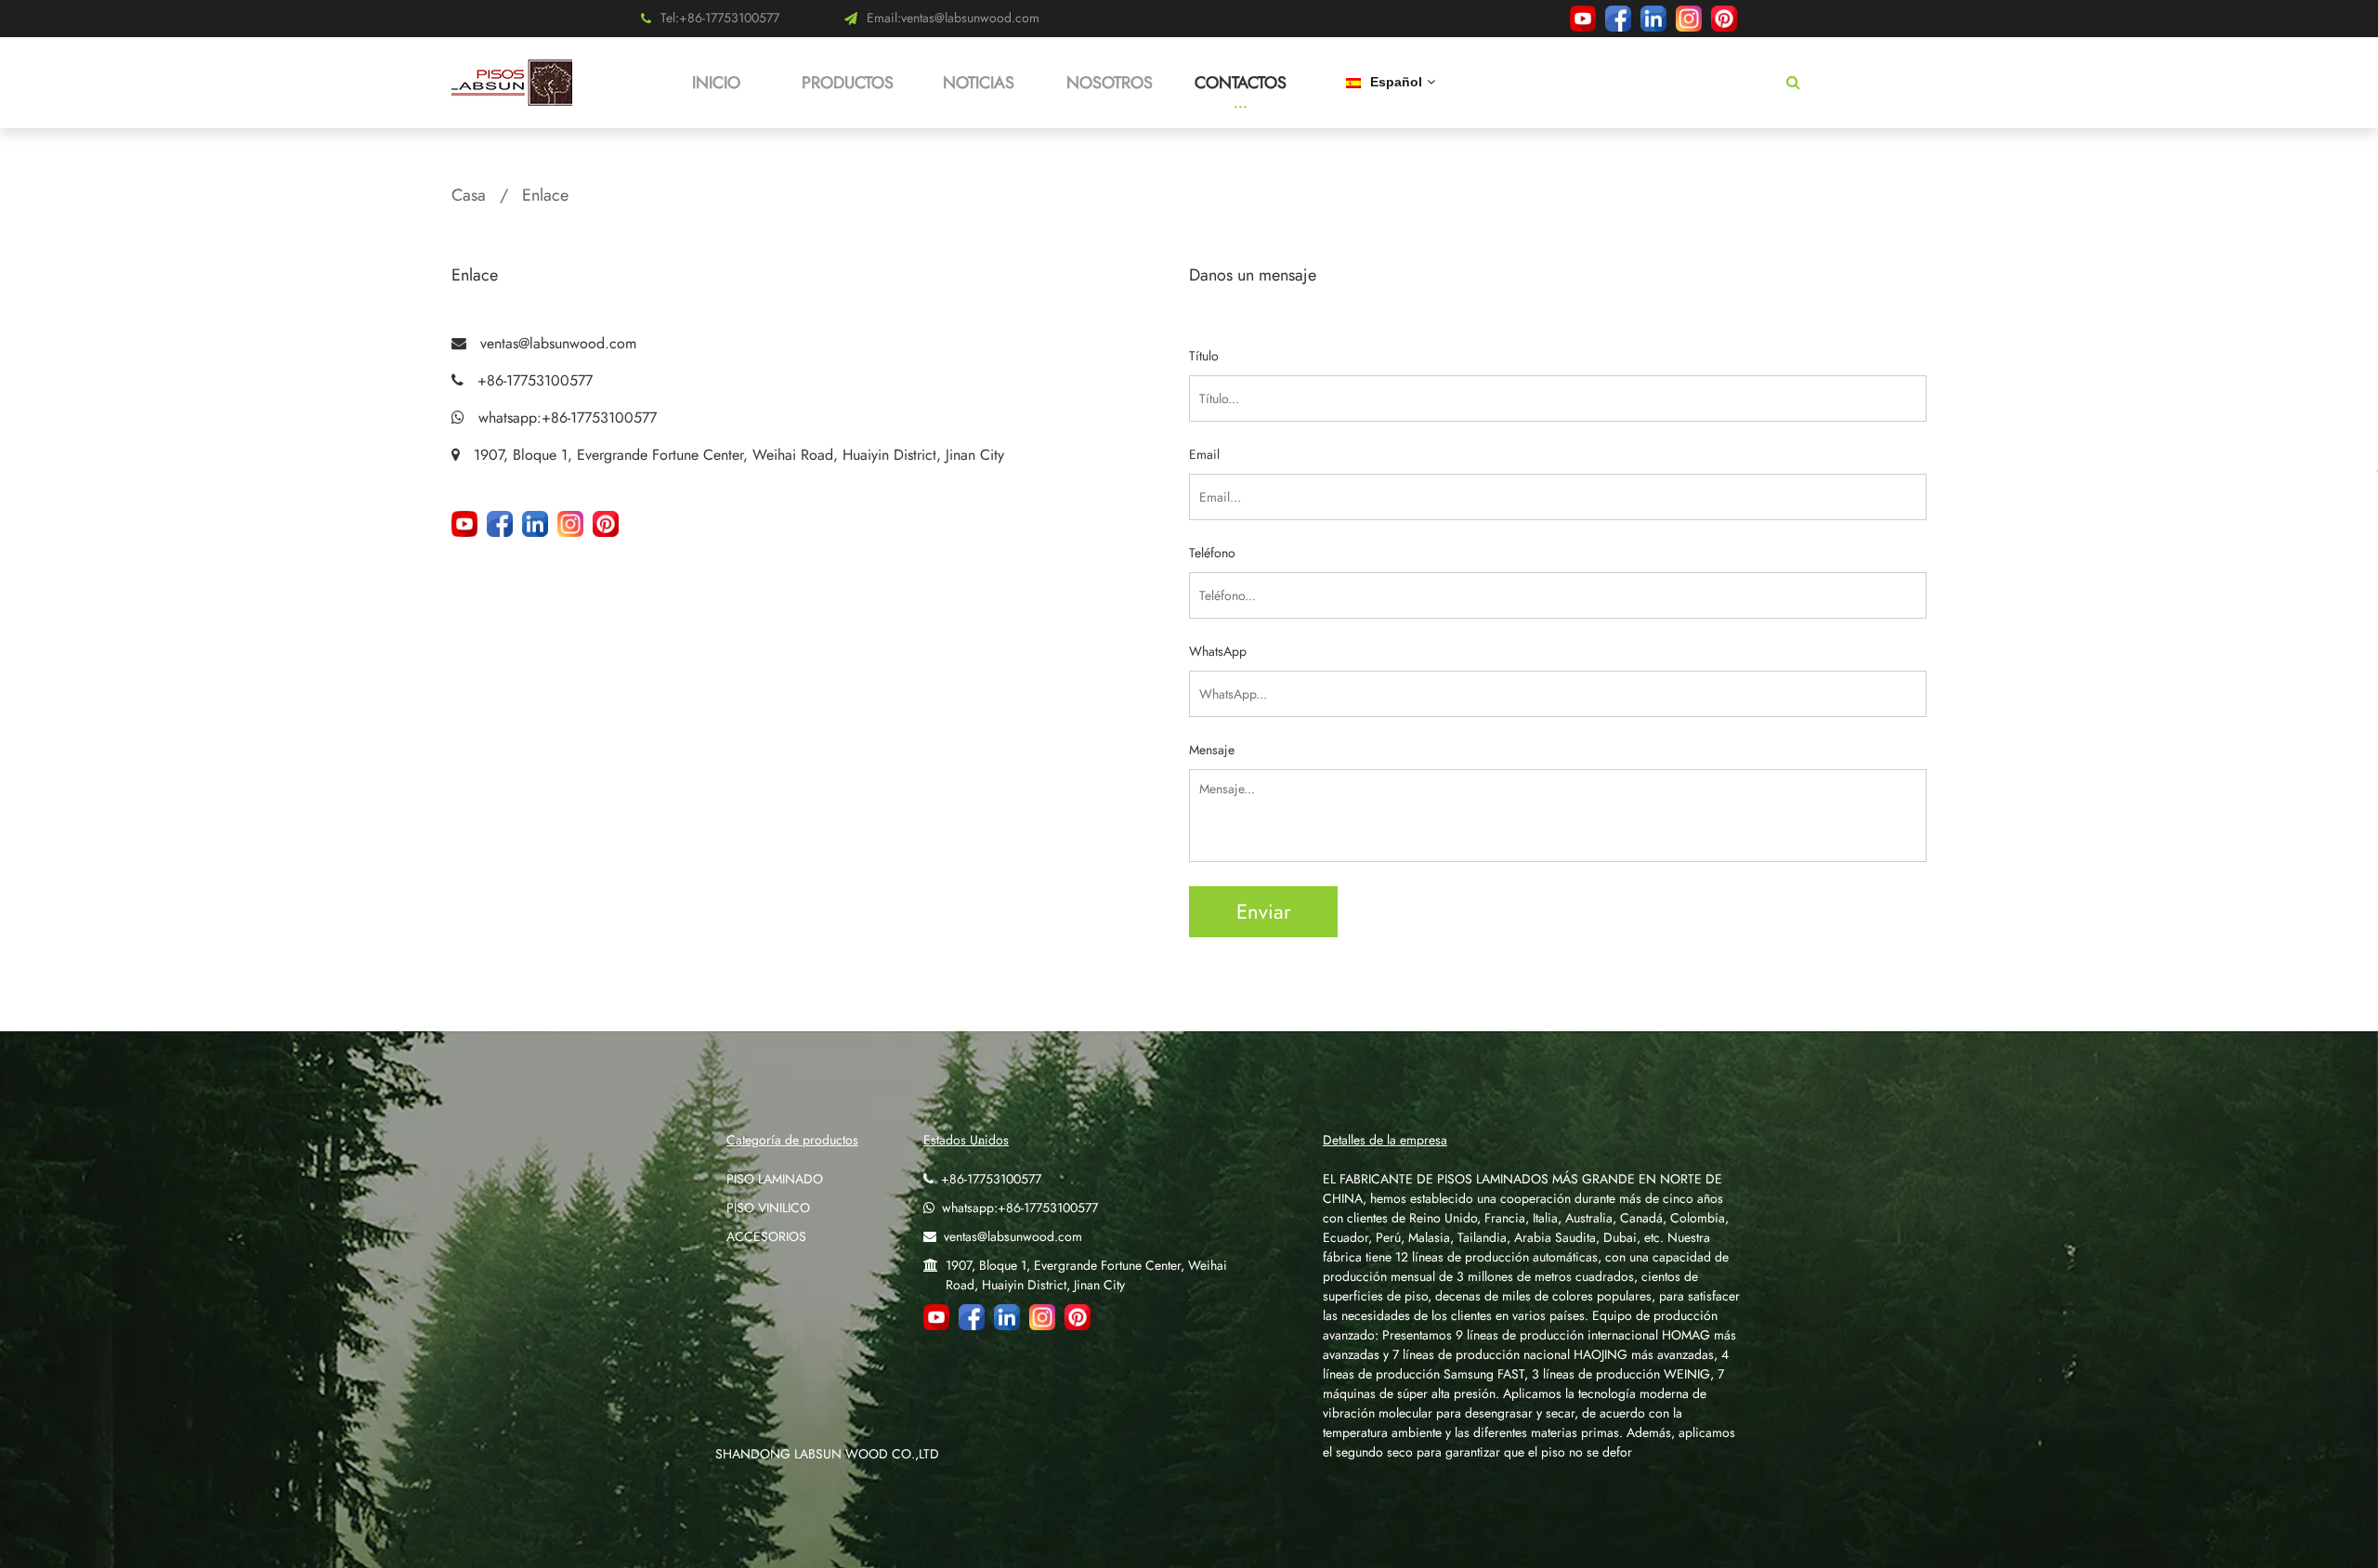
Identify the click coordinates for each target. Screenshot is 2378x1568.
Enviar (1264, 911)
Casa (469, 195)
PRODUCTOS (848, 83)
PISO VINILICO (768, 1208)
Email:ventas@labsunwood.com (953, 18)
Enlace (545, 195)
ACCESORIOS (766, 1236)
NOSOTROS (1110, 83)
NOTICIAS (979, 83)
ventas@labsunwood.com (558, 343)
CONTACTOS (1241, 83)
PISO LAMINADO (775, 1179)
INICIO (716, 83)
